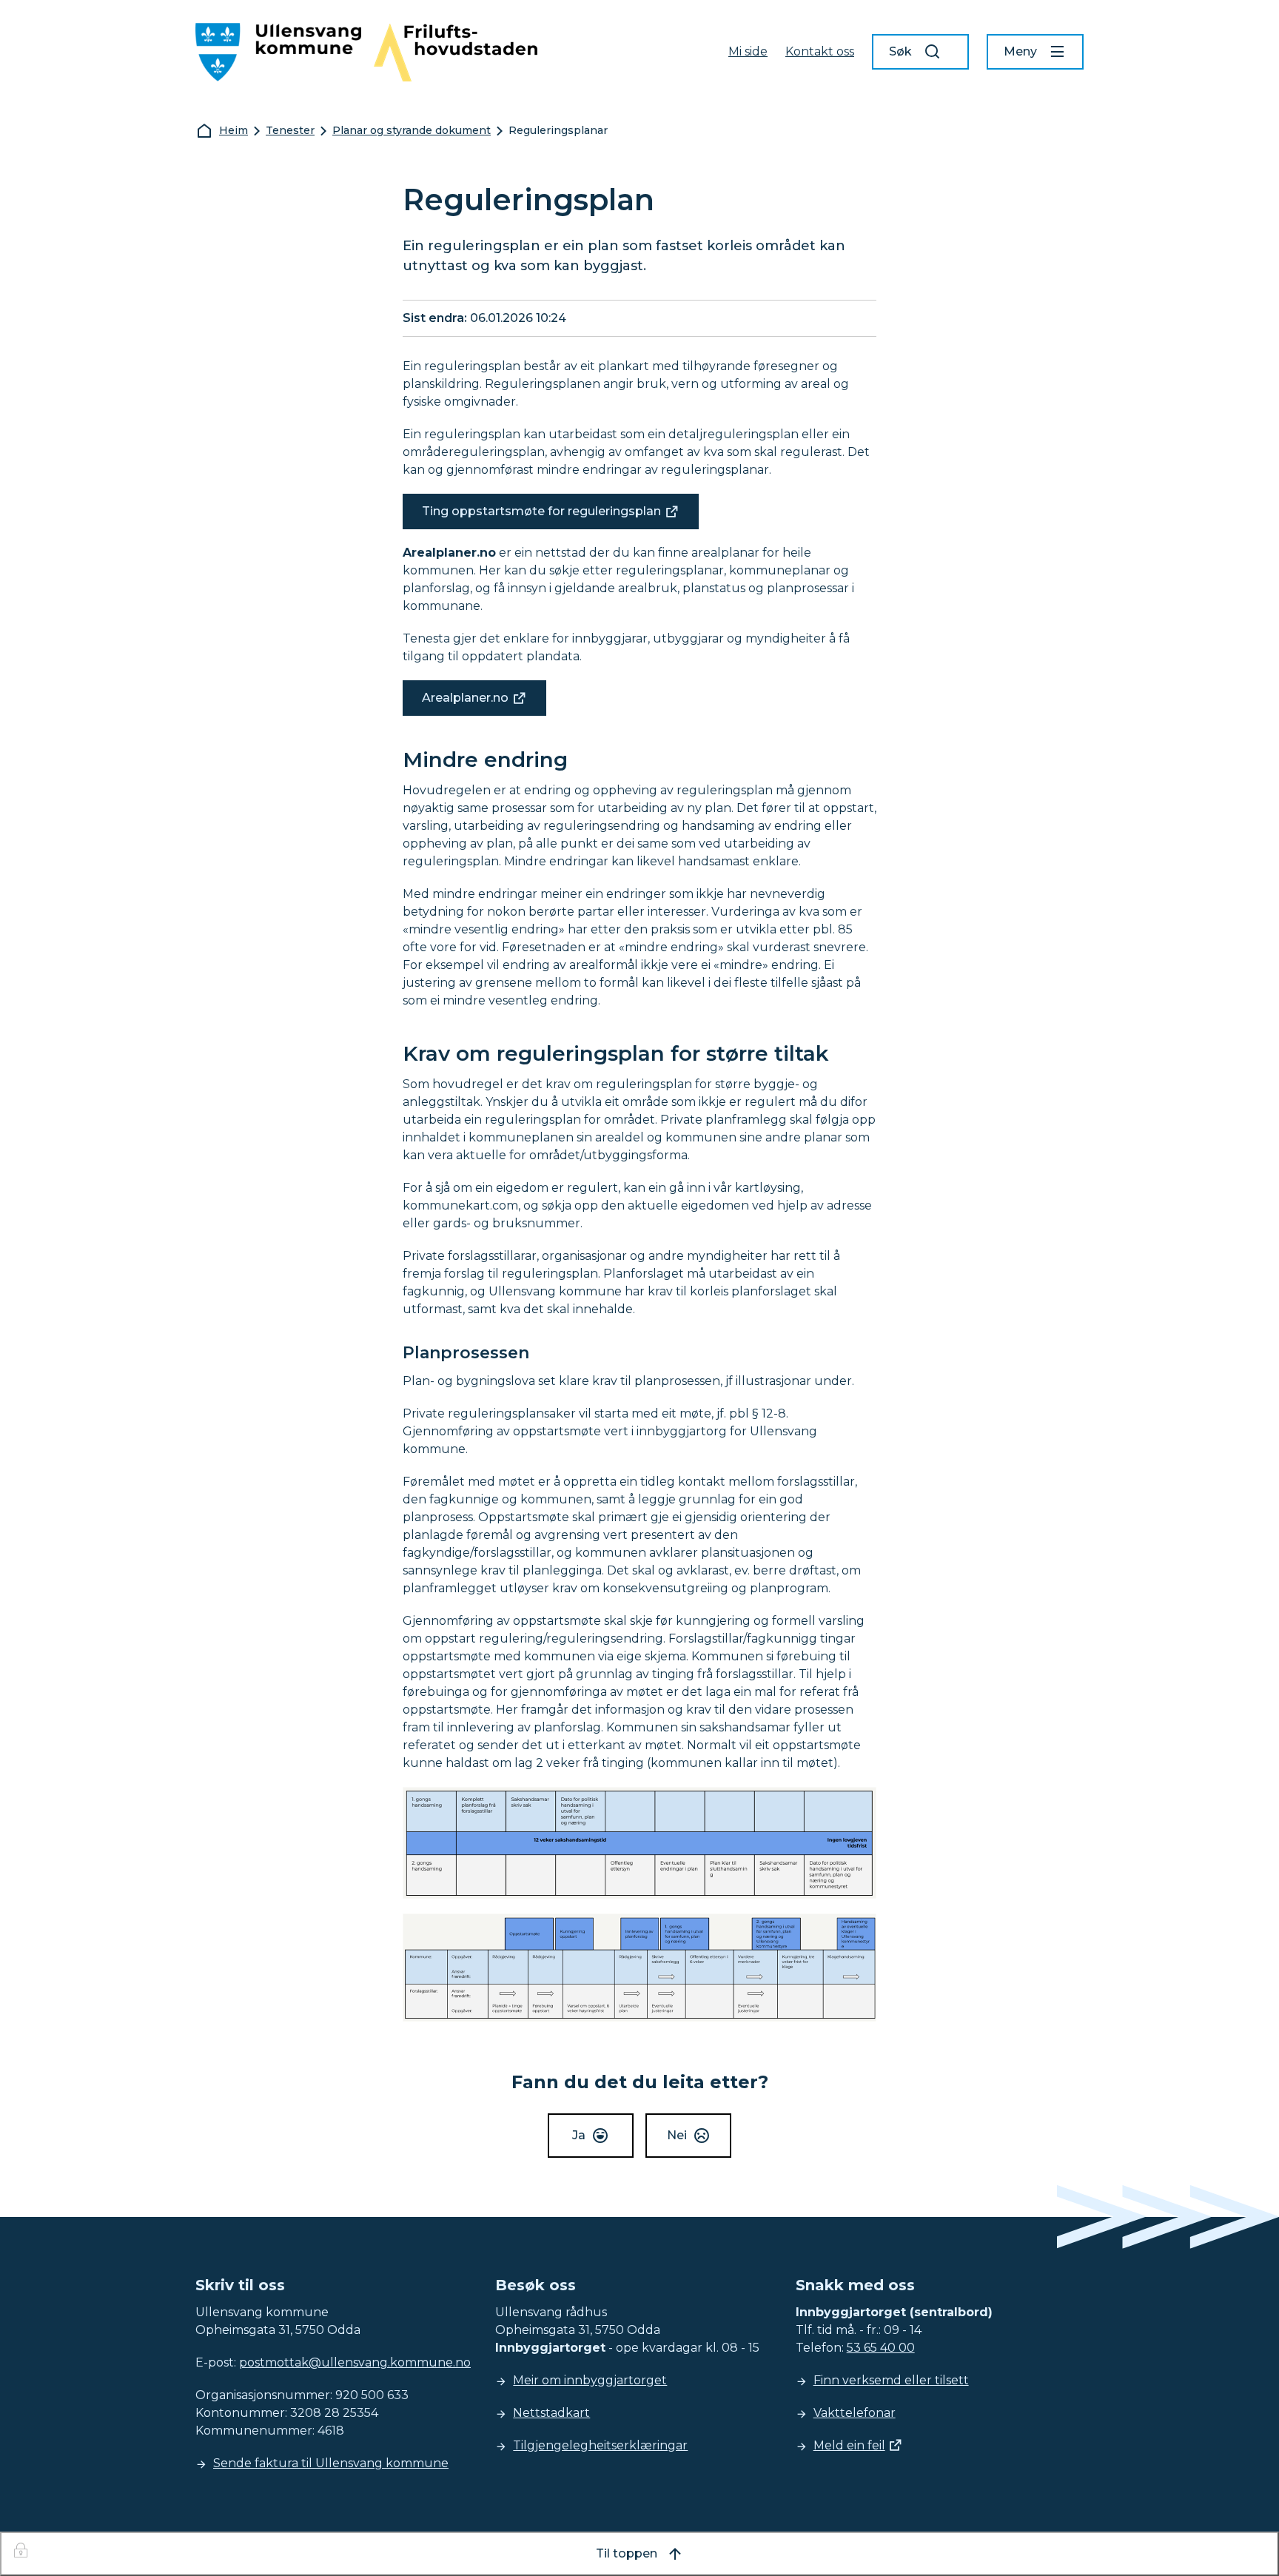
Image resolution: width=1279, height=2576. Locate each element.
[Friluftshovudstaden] (455, 52)
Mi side (748, 51)
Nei (677, 2135)
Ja (579, 2135)
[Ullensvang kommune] (278, 52)
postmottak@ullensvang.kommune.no (355, 2362)
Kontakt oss (820, 51)
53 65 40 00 (881, 2348)
